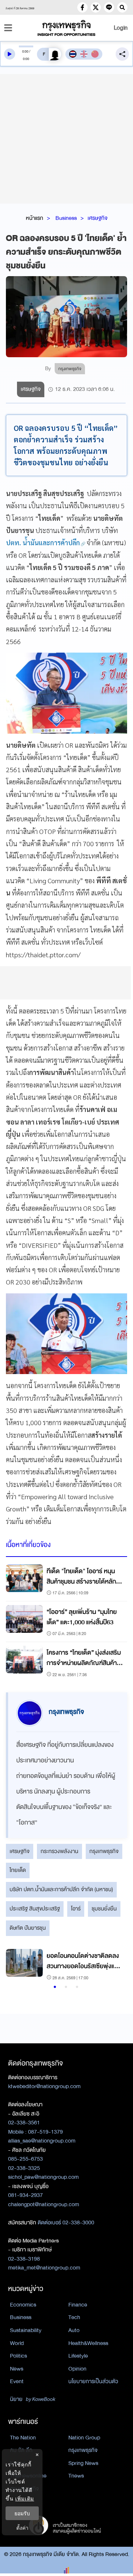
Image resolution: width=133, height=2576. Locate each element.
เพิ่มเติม (25, 2498)
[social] (82, 7)
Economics (23, 2305)
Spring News (83, 2463)
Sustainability (26, 2330)
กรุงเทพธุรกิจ (104, 1851)
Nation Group (84, 2438)
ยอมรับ (22, 2513)
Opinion (77, 2369)
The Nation (23, 2438)
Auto (74, 2330)
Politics (18, 2356)
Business (66, 218)
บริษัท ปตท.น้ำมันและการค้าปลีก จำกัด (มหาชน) (61, 1889)
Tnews (76, 2476)
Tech (74, 2317)
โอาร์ (76, 1909)
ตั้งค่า (22, 2528)
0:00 (25, 51)
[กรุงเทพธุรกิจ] (66, 28)
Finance (78, 2305)
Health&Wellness (88, 2343)
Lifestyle (78, 2356)
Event (17, 2381)
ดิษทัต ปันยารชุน (28, 1928)
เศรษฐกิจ (98, 218)
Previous (15, 1966)
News (17, 2369)
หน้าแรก (35, 218)
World (17, 2343)
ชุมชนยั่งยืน (104, 1909)
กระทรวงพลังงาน (59, 1851)
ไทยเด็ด (18, 1870)
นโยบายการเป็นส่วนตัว (93, 2381)
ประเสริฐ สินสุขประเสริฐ (35, 1909)
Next (115, 1966)
